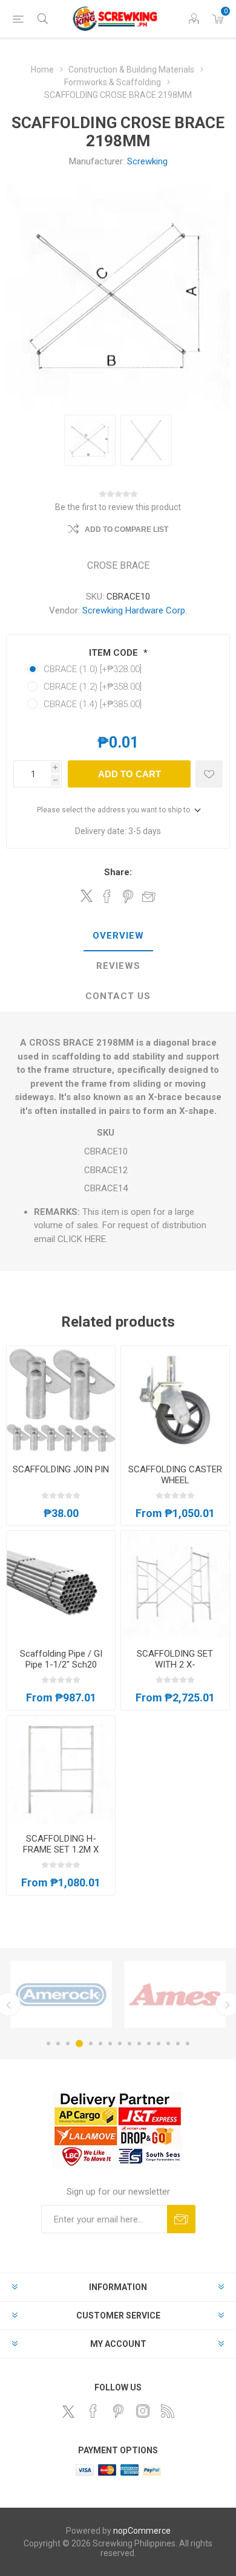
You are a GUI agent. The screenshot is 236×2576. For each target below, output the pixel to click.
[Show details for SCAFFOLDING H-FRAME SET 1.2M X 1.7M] (61, 1770)
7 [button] (110, 2044)
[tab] (118, 936)
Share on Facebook (107, 896)
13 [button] (168, 2044)
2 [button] (58, 2044)
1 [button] (48, 2044)
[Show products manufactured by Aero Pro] (61, 1994)
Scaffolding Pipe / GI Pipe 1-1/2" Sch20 (61, 1659)
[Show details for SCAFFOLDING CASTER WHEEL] (175, 1400)
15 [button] (188, 2044)
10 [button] (139, 2044)
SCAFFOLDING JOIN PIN (61, 1469)
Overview (118, 936)
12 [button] (159, 2044)
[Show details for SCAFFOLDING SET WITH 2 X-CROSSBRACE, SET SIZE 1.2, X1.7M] (175, 1585)
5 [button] (91, 2044)
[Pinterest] (118, 2411)
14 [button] (178, 2044)
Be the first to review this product (118, 507)
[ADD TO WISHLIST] (209, 774)
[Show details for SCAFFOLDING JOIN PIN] (61, 1400)
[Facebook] (93, 2411)
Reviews (118, 966)
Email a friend (149, 896)
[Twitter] (68, 2412)
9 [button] (129, 2044)
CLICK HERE (82, 1239)
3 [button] (68, 2044)
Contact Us (118, 996)
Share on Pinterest (128, 896)
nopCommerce (142, 2531)
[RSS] (168, 2411)
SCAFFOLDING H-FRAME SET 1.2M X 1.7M (61, 1849)
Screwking (147, 161)
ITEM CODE (115, 653)
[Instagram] (143, 2411)
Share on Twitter (87, 896)
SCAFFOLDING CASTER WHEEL (175, 1475)
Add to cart (129, 774)
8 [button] (120, 2044)
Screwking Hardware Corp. (135, 610)
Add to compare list (126, 529)
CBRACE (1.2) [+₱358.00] (93, 687)
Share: (118, 872)
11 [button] (149, 2044)
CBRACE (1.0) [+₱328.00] (93, 669)
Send (181, 2219)
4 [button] (79, 2044)
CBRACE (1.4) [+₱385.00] (93, 704)
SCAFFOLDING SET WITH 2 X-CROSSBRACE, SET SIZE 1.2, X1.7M (175, 1670)
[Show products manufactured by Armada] (175, 1994)
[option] (61, 1994)
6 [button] (100, 2044)
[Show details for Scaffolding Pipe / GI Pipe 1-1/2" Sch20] (61, 1585)
